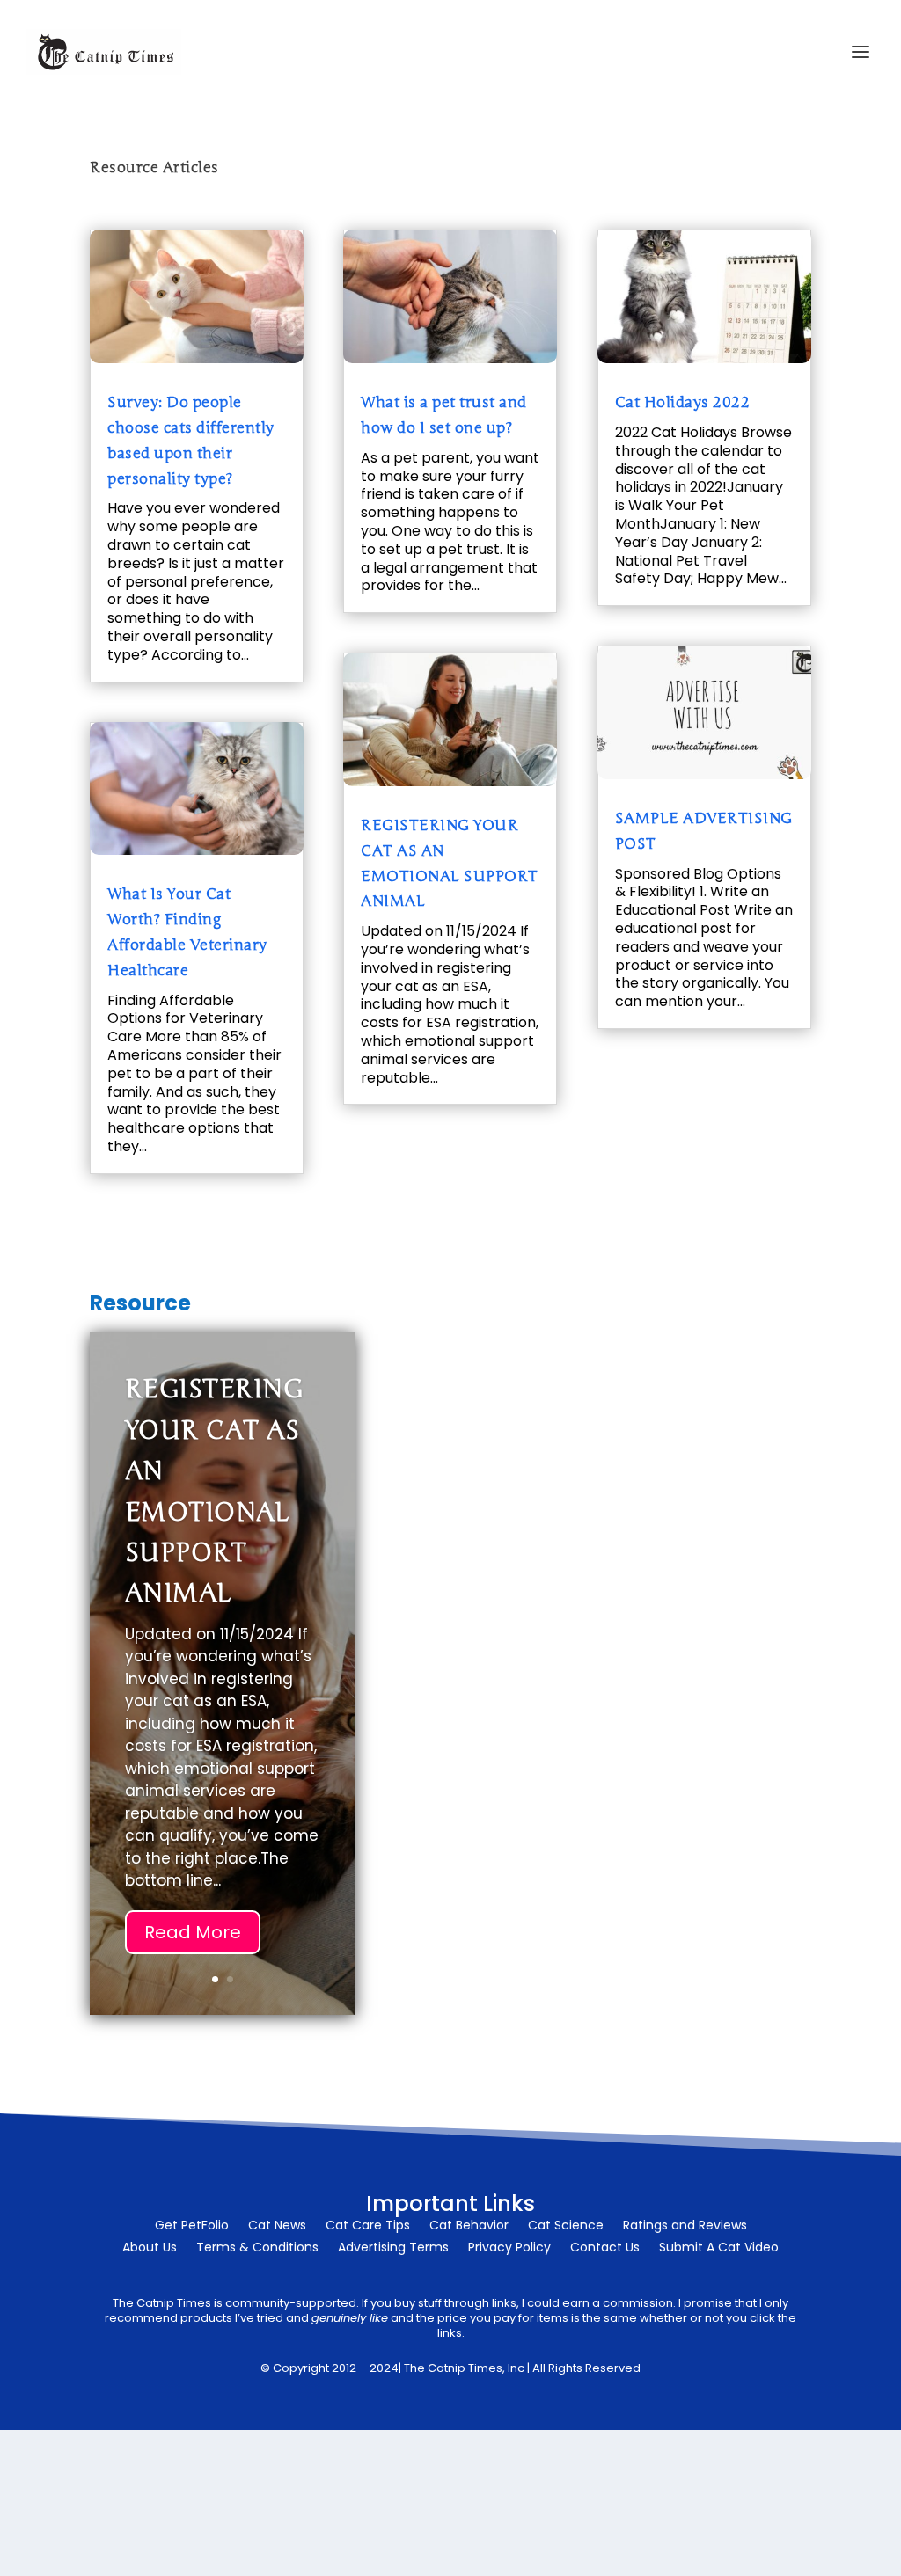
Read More (193, 1932)
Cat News (277, 2226)
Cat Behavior (469, 2226)
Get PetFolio (192, 2226)
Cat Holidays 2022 (683, 402)
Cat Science (566, 2226)
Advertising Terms (393, 2248)
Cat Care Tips (368, 2226)
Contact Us (605, 2248)
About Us (150, 2248)
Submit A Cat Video (719, 2248)
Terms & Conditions (257, 2248)
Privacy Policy (509, 2248)
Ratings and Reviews (685, 2226)
